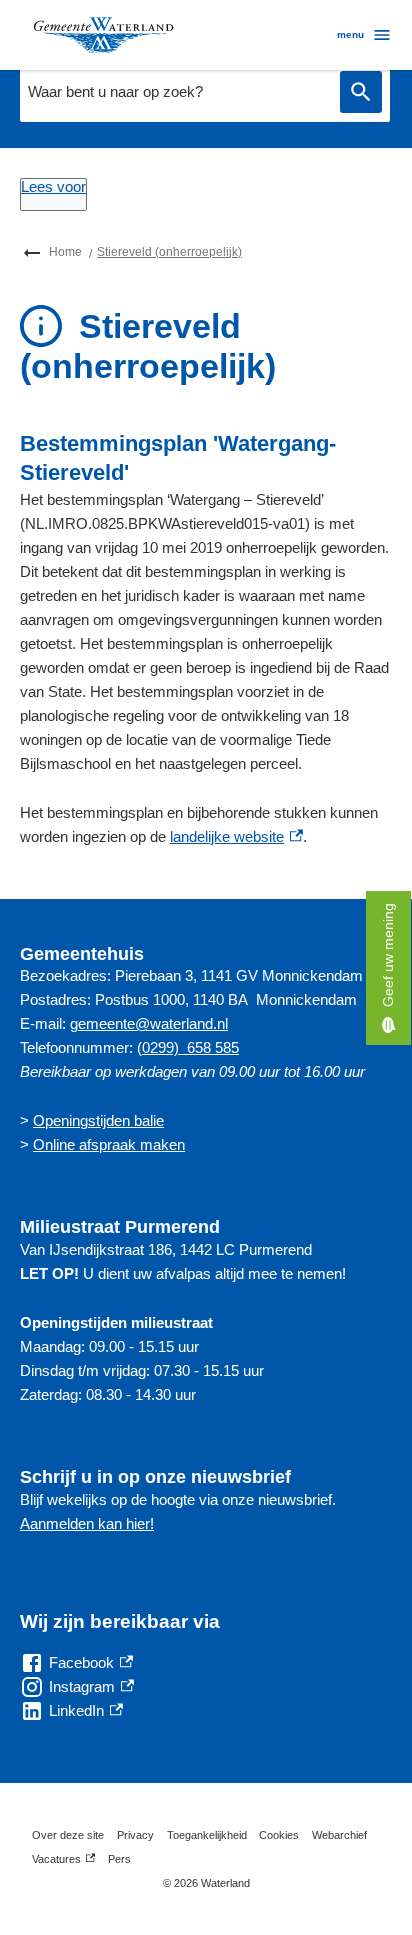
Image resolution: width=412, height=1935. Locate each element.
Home (65, 252)
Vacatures (63, 1862)
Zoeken (361, 92)
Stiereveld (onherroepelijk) (169, 252)
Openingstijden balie (98, 1120)
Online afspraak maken (109, 1144)
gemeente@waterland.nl (149, 1023)
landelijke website (236, 836)
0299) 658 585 (190, 1047)
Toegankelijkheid (207, 1835)
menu (350, 34)
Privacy (135, 1835)
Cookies (279, 1835)
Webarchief (339, 1835)
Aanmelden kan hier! (87, 1523)
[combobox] (175, 92)
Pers (119, 1859)
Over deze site (68, 1835)
